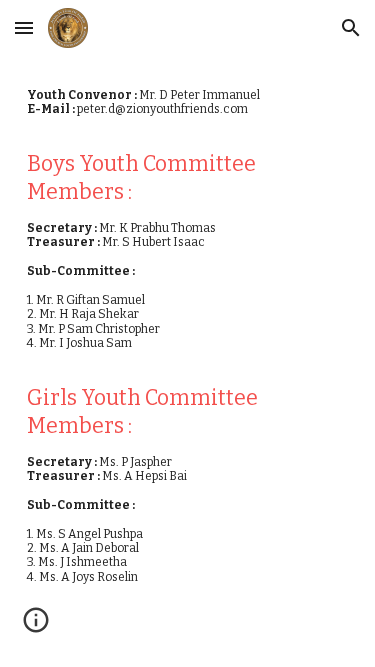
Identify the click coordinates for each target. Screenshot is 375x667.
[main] (188, 343)
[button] (24, 27)
